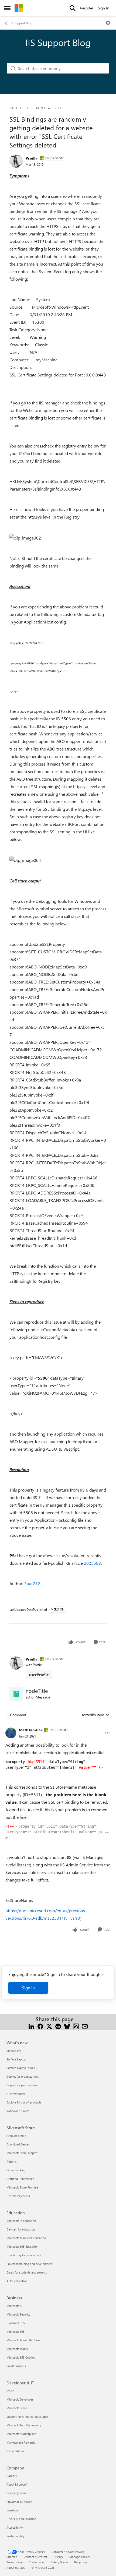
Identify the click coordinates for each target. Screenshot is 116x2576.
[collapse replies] (58, 1726)
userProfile (39, 1675)
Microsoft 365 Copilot (21, 2357)
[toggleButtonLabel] (108, 23)
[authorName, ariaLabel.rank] (16, 161)
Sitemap (12, 2557)
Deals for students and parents (27, 2272)
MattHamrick (31, 1730)
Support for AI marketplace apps (28, 2417)
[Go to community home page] (19, 8)
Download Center (18, 2144)
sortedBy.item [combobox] (93, 1715)
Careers (12, 2476)
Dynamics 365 (16, 2323)
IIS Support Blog (21, 23)
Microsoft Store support (22, 2153)
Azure (10, 2391)
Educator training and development (30, 2264)
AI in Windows (16, 2094)
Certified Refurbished (20, 2179)
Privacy (58, 2557)
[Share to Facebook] (40, 2026)
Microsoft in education (21, 2221)
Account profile (16, 2136)
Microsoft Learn (17, 2408)
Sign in (28, 1988)
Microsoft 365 (16, 2332)
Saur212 (32, 1583)
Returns (12, 2161)
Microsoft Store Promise (22, 2187)
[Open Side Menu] (7, 8)
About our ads (16, 2568)
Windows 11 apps (18, 2111)
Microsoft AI (14, 2306)
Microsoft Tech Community (24, 2425)
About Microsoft (17, 2484)
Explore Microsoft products (24, 2102)
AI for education (17, 2281)
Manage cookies (80, 2557)
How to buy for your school (24, 2255)
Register (87, 8)
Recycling (80, 2562)
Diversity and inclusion (21, 2519)
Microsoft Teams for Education (26, 2238)
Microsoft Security (18, 2314)
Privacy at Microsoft (19, 2502)
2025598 (92, 1563)
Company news (16, 2493)
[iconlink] (16, 1694)
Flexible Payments (18, 2196)
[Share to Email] (85, 2026)
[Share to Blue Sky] (67, 2026)
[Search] (73, 8)
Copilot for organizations (23, 2076)
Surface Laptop (16, 2059)
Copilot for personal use (22, 2085)
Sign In (104, 8)
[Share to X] (49, 2026)
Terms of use (15, 2562)
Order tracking (16, 2170)
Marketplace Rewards (21, 2442)
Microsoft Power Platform (23, 2340)
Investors (12, 2510)
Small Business (16, 2366)
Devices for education (21, 2229)
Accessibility (15, 2527)
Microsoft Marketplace (21, 2434)
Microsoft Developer (20, 2399)
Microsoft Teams (17, 2349)
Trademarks (37, 2562)
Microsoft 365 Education (22, 2246)
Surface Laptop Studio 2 (22, 2068)
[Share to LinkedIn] (31, 2026)
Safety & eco (59, 2562)
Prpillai (32, 158)
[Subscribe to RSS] (76, 2026)
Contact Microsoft (35, 2557)
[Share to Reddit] (58, 2026)
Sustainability (15, 2536)
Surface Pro (14, 2051)
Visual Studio (15, 2451)
